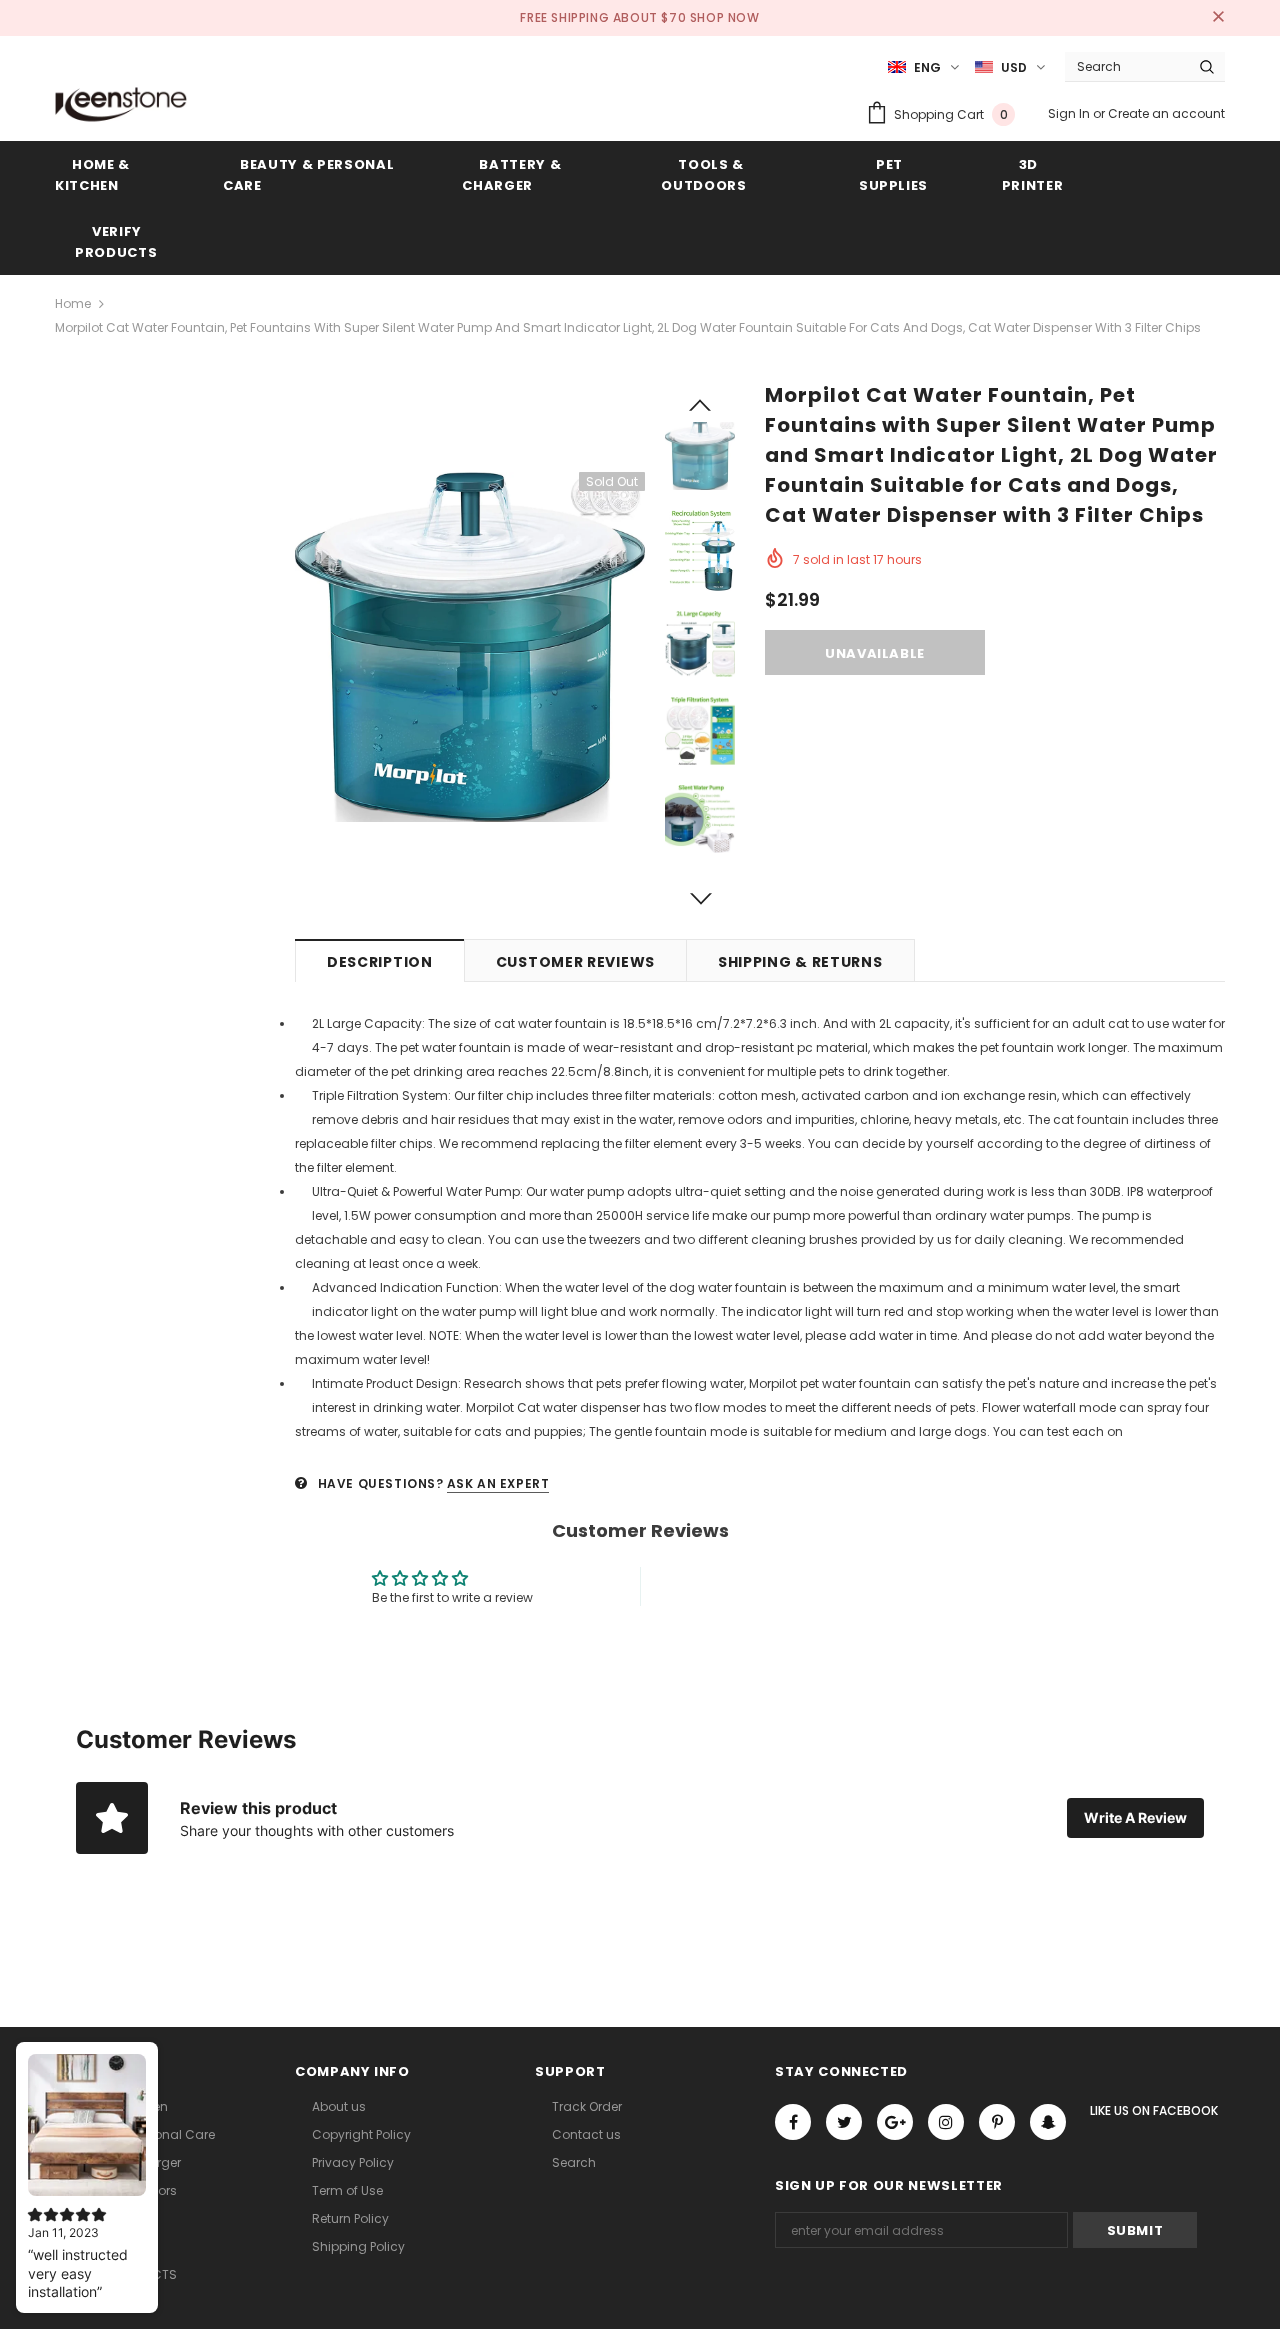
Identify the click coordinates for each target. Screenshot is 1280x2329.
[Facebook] (793, 2122)
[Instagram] (946, 2122)
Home (73, 303)
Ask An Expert (498, 1483)
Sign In (1070, 113)
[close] (1218, 18)
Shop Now (725, 17)
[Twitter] (844, 2122)
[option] (470, 647)
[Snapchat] (1048, 2122)
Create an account (1166, 113)
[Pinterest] (997, 2122)
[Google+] (895, 2122)
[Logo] (121, 104)
